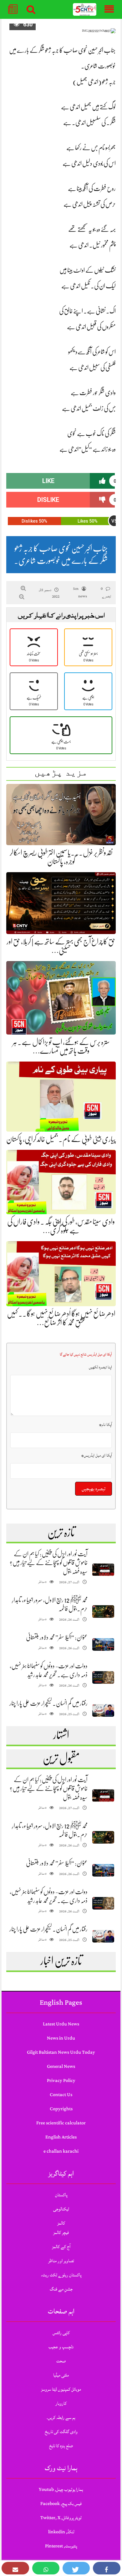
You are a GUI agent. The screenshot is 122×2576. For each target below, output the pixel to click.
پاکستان (61, 2195)
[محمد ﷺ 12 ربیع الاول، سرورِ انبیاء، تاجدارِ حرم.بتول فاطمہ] (103, 1612)
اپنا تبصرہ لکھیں (100, 1367)
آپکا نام (106, 1425)
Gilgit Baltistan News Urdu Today (61, 2052)
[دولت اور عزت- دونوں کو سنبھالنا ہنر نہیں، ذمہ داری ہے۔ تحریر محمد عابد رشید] (103, 1678)
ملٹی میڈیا (61, 2375)
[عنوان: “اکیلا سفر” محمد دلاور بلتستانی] (103, 1645)
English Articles (61, 2137)
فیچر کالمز (61, 2233)
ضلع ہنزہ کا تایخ (61, 2446)
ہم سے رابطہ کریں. (61, 2418)
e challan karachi (61, 2151)
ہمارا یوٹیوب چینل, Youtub (61, 2489)
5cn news (80, 592)
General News (61, 2066)
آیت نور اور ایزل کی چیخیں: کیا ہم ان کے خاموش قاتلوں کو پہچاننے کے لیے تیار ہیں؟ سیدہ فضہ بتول (49, 1563)
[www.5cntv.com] (85, 10)
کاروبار (61, 2403)
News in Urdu (61, 2038)
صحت (61, 2361)
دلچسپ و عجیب (61, 2347)
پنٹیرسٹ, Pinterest (61, 2546)
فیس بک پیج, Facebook (61, 2504)
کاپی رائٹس (61, 2333)
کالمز (61, 2223)
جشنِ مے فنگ (61, 2289)
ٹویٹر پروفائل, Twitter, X (61, 2518)
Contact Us (61, 2095)
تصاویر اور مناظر (61, 2261)
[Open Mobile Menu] (109, 9)
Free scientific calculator (61, 2123)
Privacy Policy (61, 2081)
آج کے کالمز (61, 2247)
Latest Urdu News (61, 2024)
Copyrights (61, 2109)
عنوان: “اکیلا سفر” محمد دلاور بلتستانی (57, 1637)
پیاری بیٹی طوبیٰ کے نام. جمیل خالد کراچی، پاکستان (61, 1139)
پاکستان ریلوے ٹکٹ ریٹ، (61, 2275)
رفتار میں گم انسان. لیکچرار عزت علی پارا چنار (48, 1703)
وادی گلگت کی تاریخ (61, 2432)
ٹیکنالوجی (61, 2209)
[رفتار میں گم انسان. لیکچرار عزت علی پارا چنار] (103, 1711)
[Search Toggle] (31, 9)
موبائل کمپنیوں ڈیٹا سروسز (61, 2389)
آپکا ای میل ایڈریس (97, 1455)
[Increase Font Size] (23, 588)
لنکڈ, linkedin (61, 2532)
